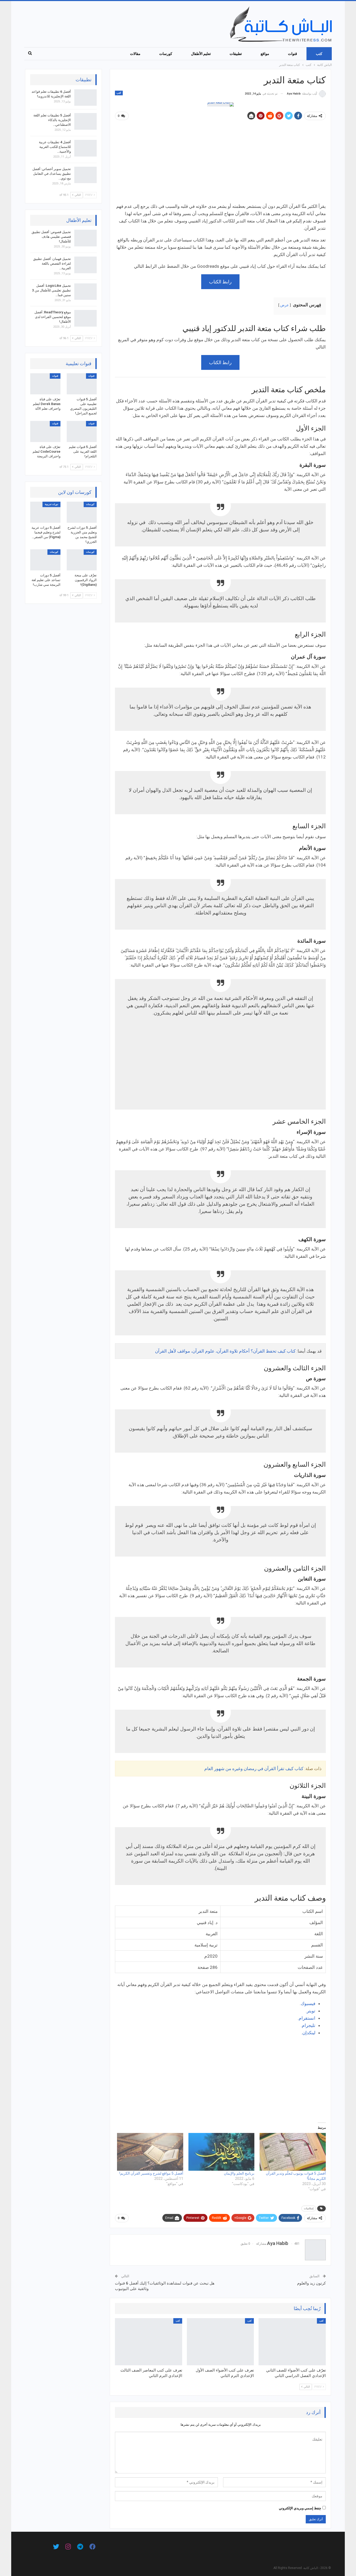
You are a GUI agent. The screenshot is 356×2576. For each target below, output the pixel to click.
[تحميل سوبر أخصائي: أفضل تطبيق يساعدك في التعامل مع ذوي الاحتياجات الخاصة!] (85, 175)
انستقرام (307, 2018)
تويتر (311, 2011)
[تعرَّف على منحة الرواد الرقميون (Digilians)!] (82, 560)
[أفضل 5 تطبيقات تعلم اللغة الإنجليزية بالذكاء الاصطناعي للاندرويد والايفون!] (85, 121)
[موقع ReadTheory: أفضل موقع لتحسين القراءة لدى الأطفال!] (85, 318)
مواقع (265, 54)
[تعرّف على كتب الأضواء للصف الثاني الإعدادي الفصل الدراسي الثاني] (292, 2342)
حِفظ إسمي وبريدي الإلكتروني (300, 2508)
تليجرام (309, 2025)
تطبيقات (236, 54)
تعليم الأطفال (201, 54)
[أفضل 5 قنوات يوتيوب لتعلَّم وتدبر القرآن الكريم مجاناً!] (293, 2152)
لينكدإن (309, 2033)
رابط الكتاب (220, 282)
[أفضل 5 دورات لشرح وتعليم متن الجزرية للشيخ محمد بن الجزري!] (82, 512)
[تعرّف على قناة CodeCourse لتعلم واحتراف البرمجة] (45, 431)
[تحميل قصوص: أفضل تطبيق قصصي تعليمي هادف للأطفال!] (85, 238)
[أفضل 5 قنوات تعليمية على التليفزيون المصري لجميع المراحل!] (82, 384)
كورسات (166, 54)
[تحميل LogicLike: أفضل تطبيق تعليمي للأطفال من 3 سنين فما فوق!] (85, 292)
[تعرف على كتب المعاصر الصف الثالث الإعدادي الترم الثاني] (149, 2342)
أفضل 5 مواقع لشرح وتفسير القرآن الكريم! (151, 2173)
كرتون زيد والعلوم (311, 2283)
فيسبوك (308, 2003)
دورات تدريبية (51, 504)
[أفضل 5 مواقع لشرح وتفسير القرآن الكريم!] (150, 2152)
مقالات (135, 54)
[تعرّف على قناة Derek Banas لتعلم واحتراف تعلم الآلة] (45, 384)
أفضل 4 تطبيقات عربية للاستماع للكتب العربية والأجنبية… (55, 147)
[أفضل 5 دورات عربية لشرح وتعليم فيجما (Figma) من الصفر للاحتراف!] (45, 512)
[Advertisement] (220, 164)
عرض (284, 305)
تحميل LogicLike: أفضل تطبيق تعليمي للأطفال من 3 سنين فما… (51, 290)
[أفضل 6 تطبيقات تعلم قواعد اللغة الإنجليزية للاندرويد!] (85, 98)
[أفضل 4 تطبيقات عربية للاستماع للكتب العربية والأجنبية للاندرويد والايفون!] (85, 148)
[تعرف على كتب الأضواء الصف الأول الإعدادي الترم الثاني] (220, 2342)
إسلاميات (309, 2208)
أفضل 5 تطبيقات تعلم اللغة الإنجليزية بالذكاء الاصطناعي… (52, 120)
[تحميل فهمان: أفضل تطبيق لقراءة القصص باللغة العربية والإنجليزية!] (85, 265)
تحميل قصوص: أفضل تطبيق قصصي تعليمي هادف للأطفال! (51, 237)
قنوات (293, 54)
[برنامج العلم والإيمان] (222, 2152)
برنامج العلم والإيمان (239, 2173)
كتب (319, 54)
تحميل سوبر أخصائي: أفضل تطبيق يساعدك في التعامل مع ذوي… (52, 174)
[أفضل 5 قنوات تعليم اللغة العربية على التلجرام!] (82, 431)
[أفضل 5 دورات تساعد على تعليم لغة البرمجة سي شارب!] (45, 560)
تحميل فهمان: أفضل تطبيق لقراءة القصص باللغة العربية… (52, 263)
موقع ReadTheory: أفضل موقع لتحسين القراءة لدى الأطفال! (53, 317)
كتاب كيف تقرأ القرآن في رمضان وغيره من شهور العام (254, 1769)
